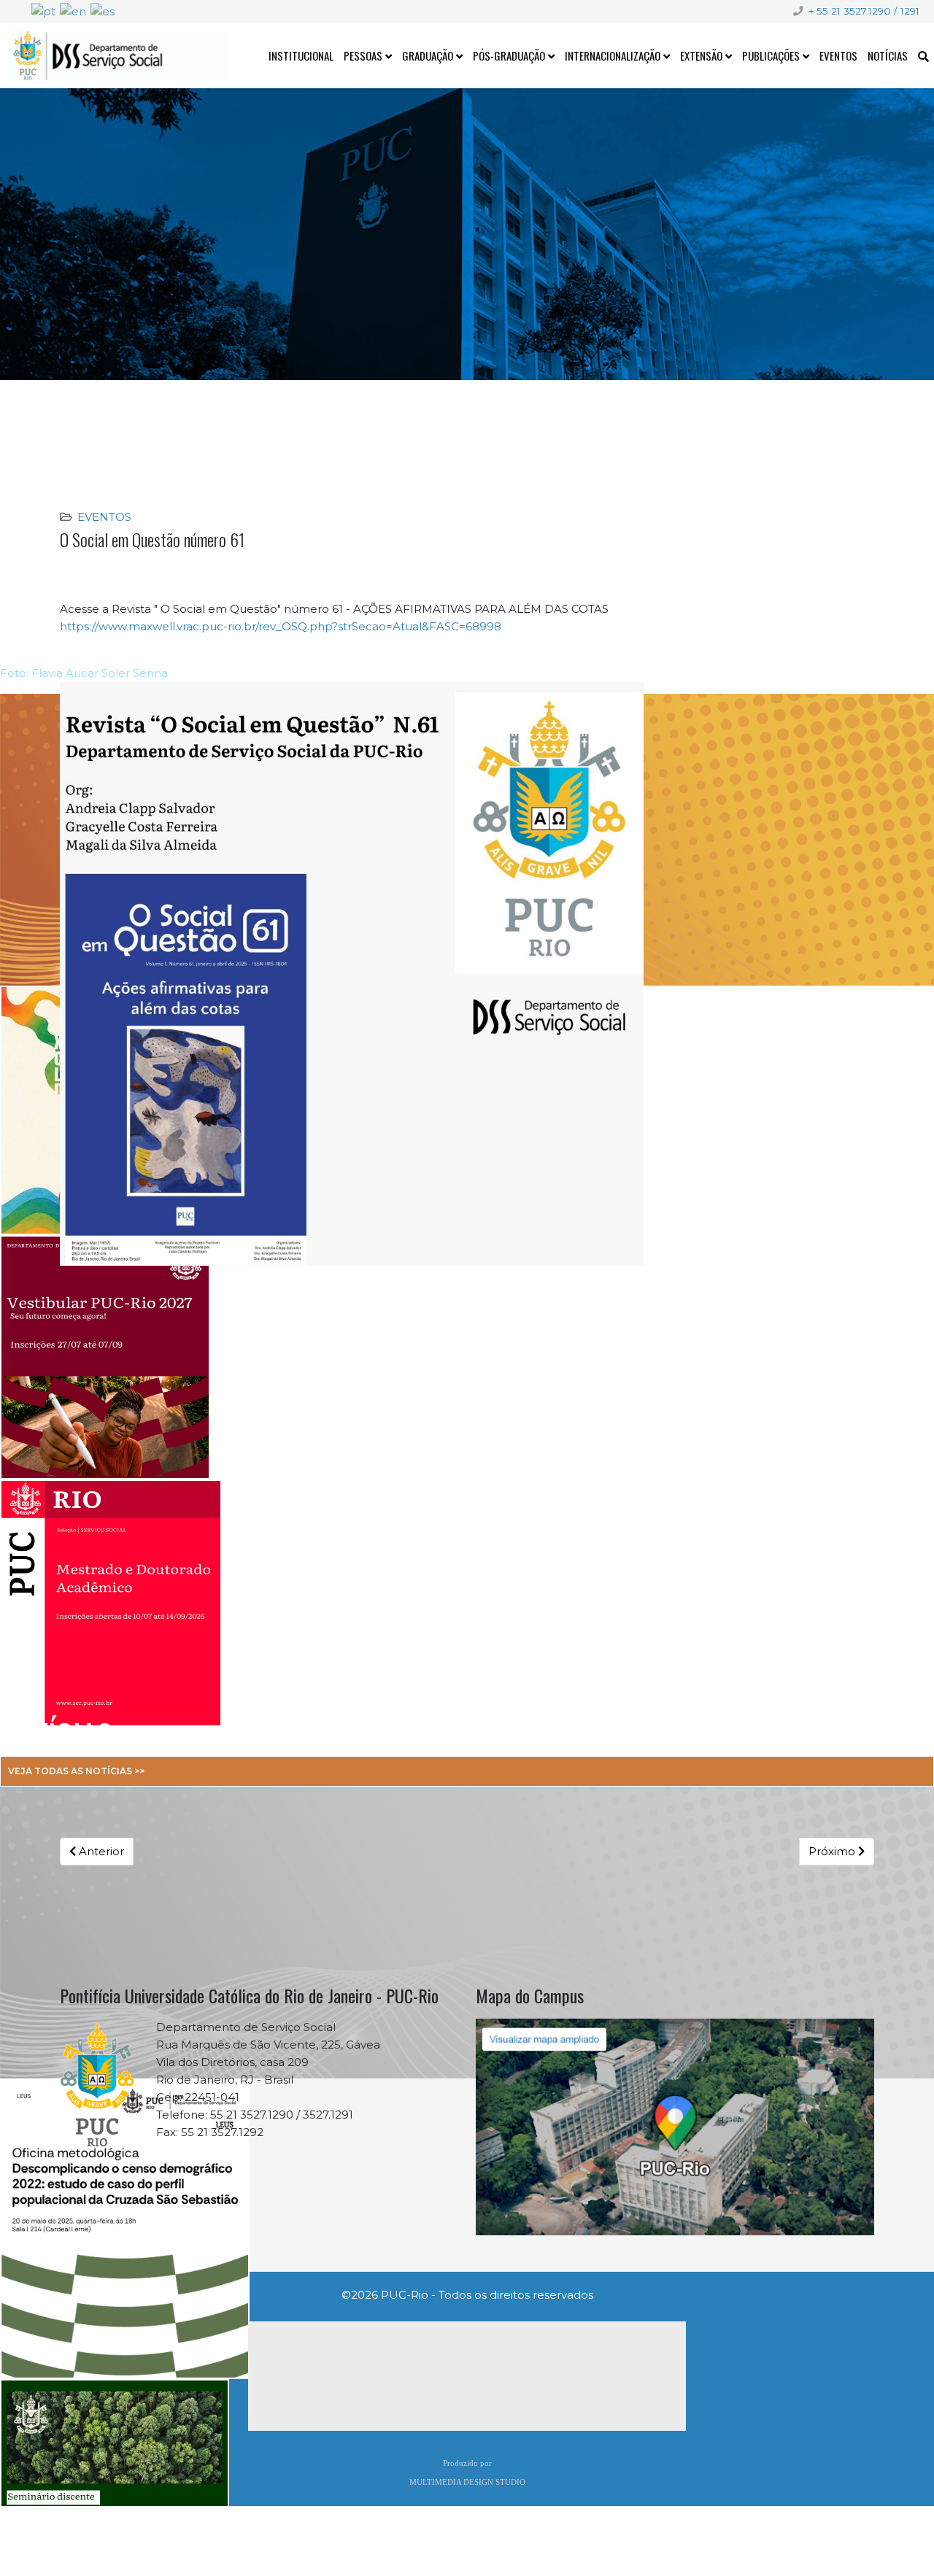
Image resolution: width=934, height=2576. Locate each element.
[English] (73, 11)
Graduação (428, 55)
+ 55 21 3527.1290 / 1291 (864, 11)
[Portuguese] (43, 11)
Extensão (701, 55)
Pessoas (363, 55)
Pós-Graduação (509, 55)
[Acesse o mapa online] (675, 2127)
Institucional (301, 55)
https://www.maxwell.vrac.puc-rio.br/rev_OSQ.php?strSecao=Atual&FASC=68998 (281, 626)
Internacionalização (613, 55)
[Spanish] (103, 11)
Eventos (838, 55)
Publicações (771, 55)
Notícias (888, 55)
